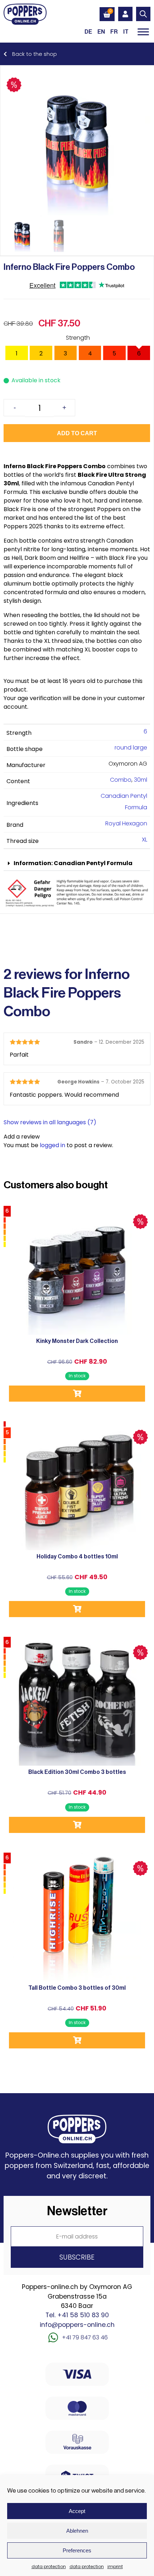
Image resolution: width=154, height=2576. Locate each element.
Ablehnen (77, 2531)
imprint (115, 2567)
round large (131, 748)
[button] (77, 863)
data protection (49, 2567)
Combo (121, 780)
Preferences (77, 2550)
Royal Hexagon (126, 823)
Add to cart (77, 433)
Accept (77, 2511)
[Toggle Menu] (143, 32)
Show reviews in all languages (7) (50, 1122)
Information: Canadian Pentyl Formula (73, 863)
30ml (141, 780)
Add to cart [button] (77, 1394)
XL (145, 840)
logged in (52, 1145)
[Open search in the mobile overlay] (143, 14)
